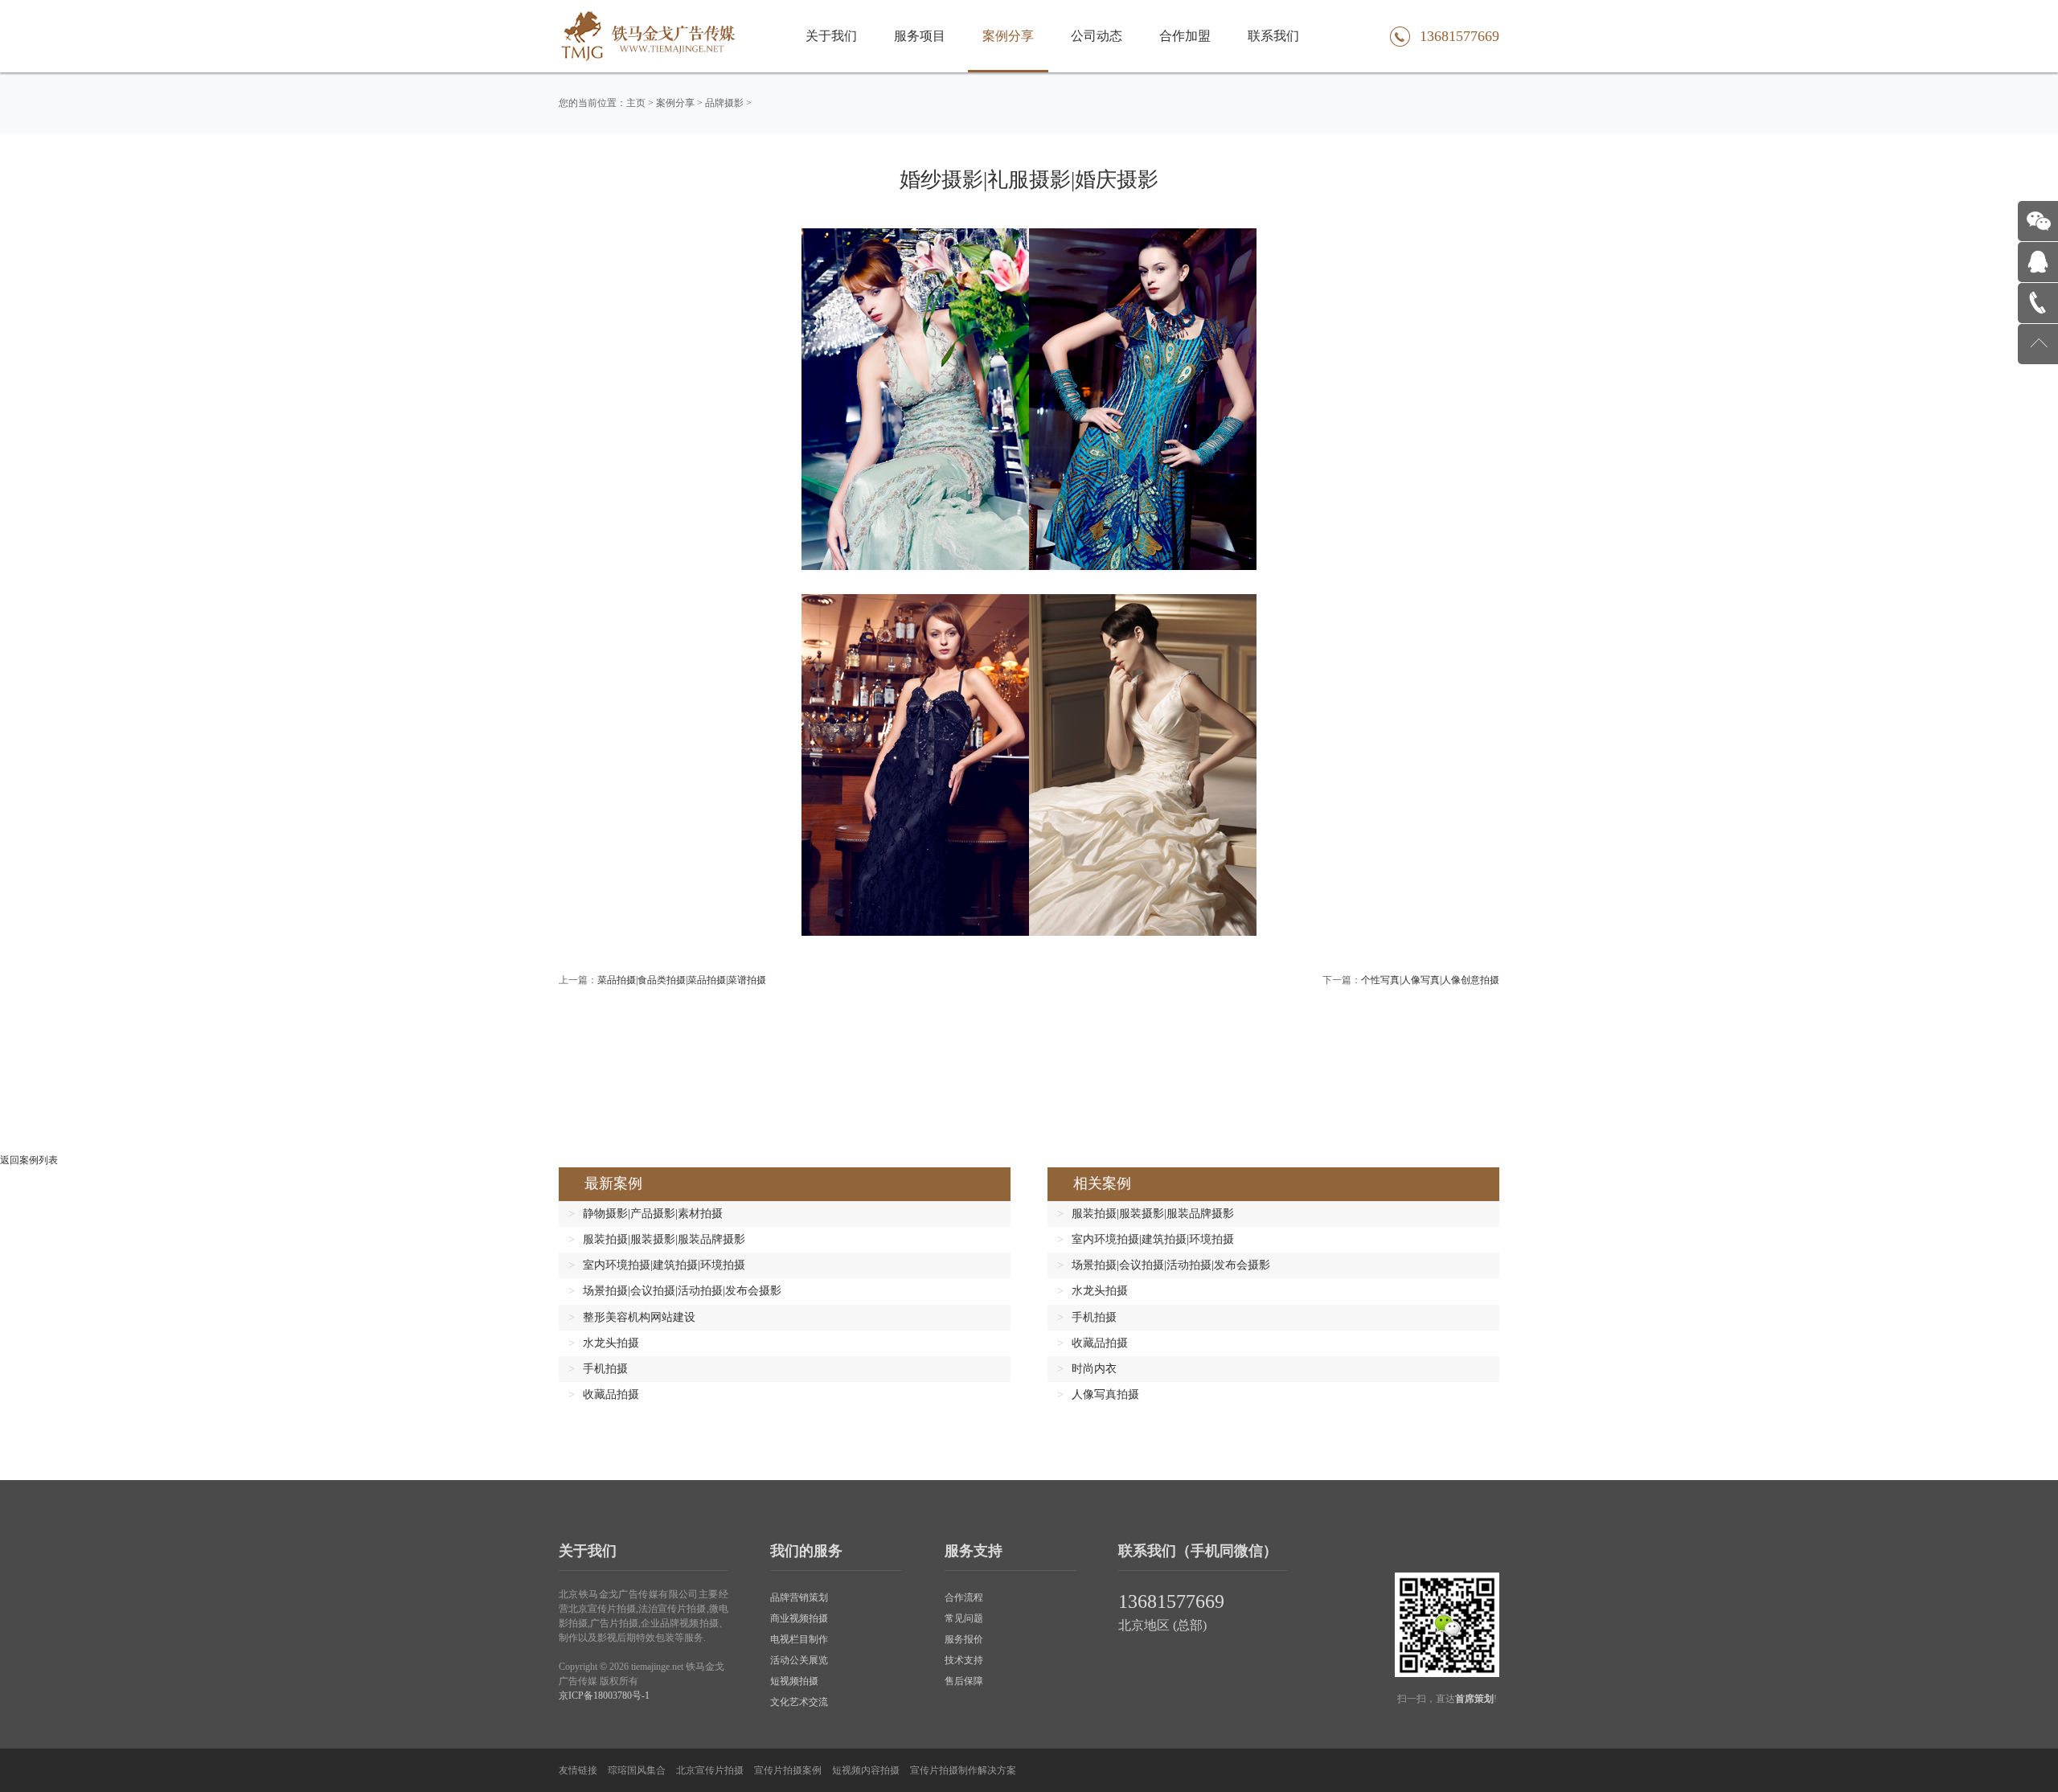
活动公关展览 (799, 1660)
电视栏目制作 (799, 1639)
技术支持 (964, 1660)
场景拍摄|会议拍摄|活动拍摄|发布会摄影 (682, 1291)
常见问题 (964, 1618)
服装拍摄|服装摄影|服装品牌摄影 (664, 1239)
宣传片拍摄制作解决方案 (963, 1770)
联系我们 (1273, 36)
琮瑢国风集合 (637, 1770)
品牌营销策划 (799, 1597)
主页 (636, 103)
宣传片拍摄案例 (788, 1770)
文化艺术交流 (799, 1702)
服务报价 (964, 1639)
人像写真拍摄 (1105, 1394)
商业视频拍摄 (799, 1618)
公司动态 (1097, 36)
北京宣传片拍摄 (710, 1770)
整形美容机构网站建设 (639, 1317)
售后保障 (964, 1681)
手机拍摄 (605, 1369)
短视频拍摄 (794, 1681)
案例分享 (1008, 36)
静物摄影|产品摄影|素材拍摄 (653, 1214)
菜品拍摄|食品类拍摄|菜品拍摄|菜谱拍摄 (682, 980)
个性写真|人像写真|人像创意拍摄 (1430, 980)
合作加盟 (1185, 36)
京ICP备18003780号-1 (604, 1696)
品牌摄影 (724, 103)
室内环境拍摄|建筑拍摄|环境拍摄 (664, 1265)
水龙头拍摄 (611, 1343)
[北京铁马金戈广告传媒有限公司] (649, 36)
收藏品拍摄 (611, 1394)
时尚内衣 (1094, 1369)
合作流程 (964, 1597)
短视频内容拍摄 (866, 1770)
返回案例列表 (29, 1160)
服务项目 (920, 36)
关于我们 (831, 36)
